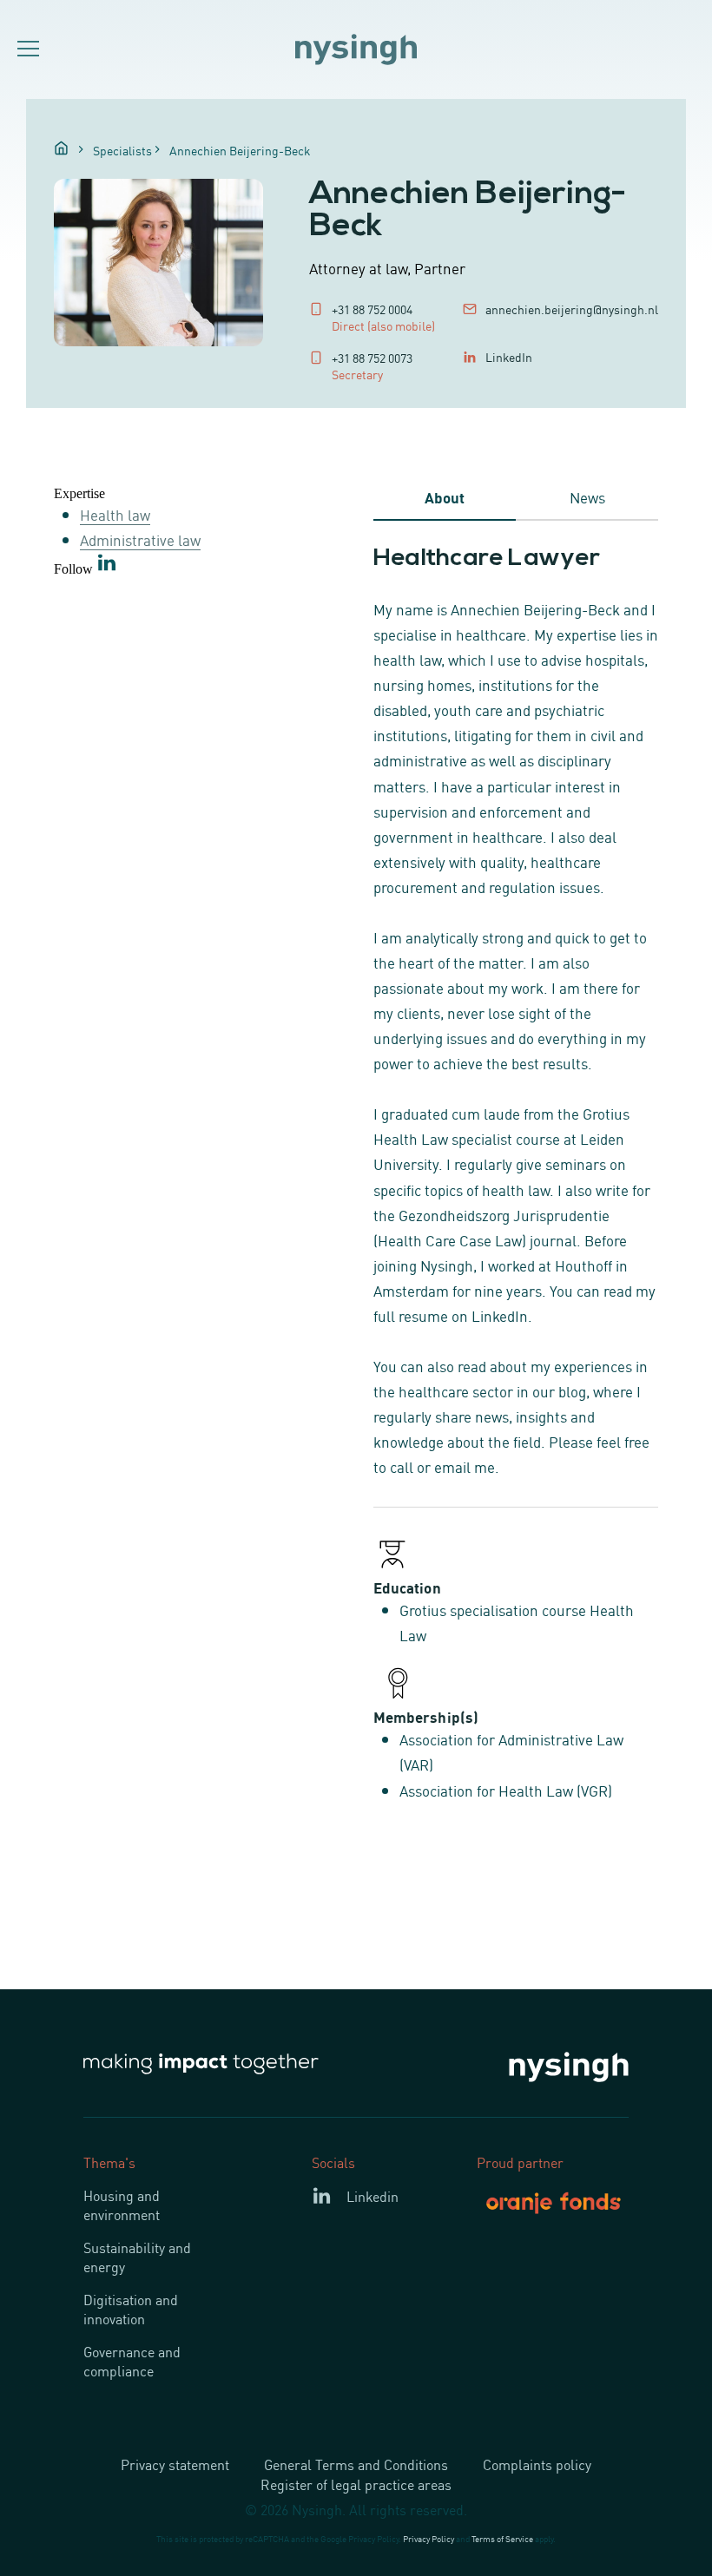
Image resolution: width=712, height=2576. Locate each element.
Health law (115, 514)
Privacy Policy (429, 2538)
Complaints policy (537, 2464)
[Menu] (26, 49)
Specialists (122, 150)
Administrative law (140, 539)
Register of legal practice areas (356, 2484)
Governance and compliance (132, 2361)
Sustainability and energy (137, 2257)
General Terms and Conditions (356, 2464)
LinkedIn (509, 356)
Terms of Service (502, 2538)
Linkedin (372, 2196)
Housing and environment (122, 2205)
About (445, 496)
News (587, 496)
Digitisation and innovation (131, 2309)
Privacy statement (175, 2464)
